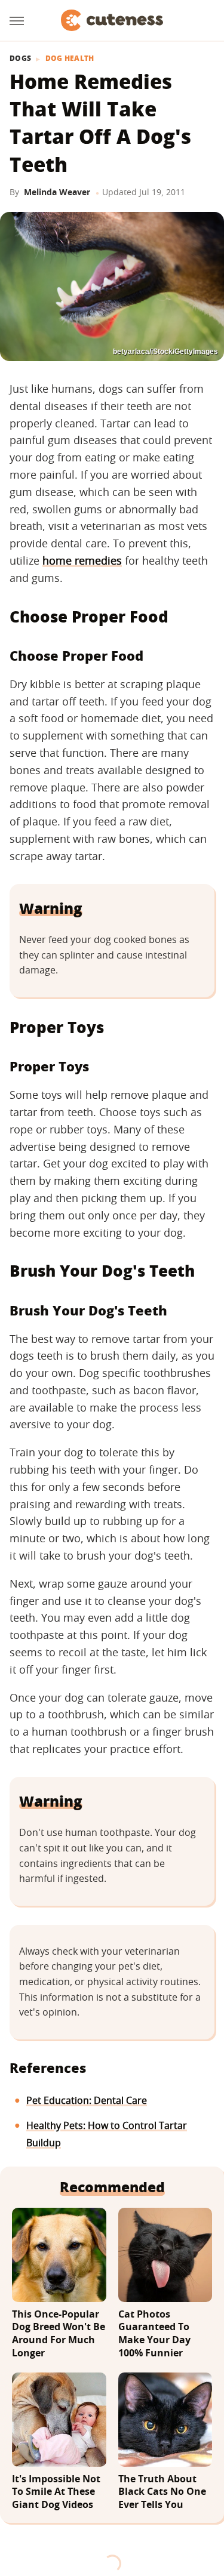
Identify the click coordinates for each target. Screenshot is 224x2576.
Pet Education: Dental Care (87, 2100)
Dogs (20, 58)
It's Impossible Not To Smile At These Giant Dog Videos (56, 2492)
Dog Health (70, 58)
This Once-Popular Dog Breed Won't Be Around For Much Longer (59, 2334)
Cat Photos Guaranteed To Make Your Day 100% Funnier (154, 2334)
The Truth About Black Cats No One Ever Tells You (162, 2492)
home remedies (82, 560)
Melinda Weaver (57, 192)
